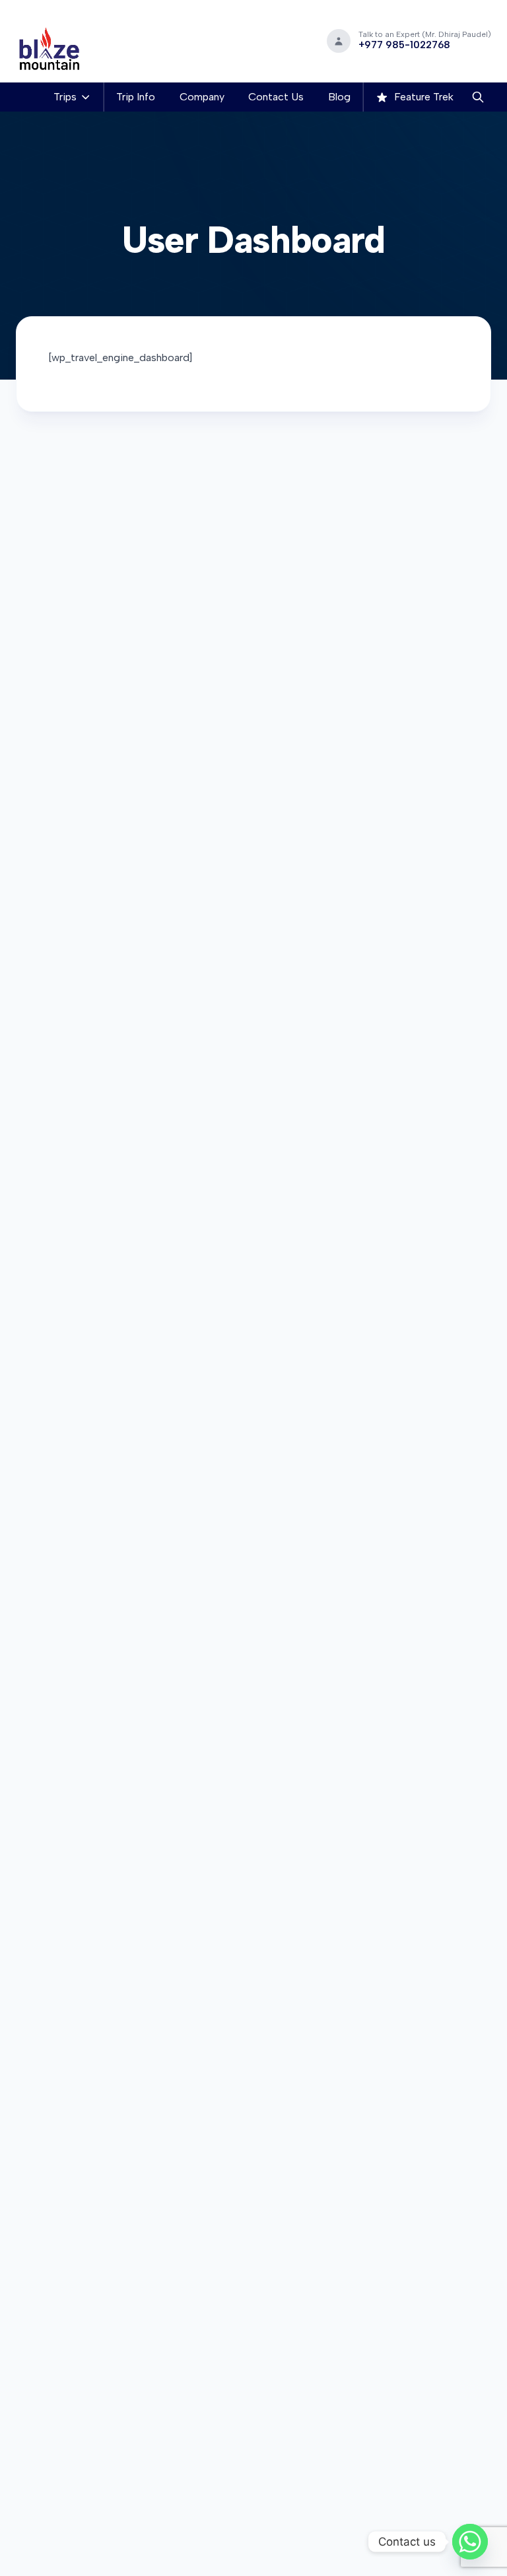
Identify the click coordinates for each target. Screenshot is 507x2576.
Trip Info (136, 97)
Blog (339, 97)
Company (202, 97)
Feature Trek (422, 97)
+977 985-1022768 (404, 45)
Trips (65, 97)
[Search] (478, 97)
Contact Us (276, 97)
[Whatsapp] (470, 2542)
